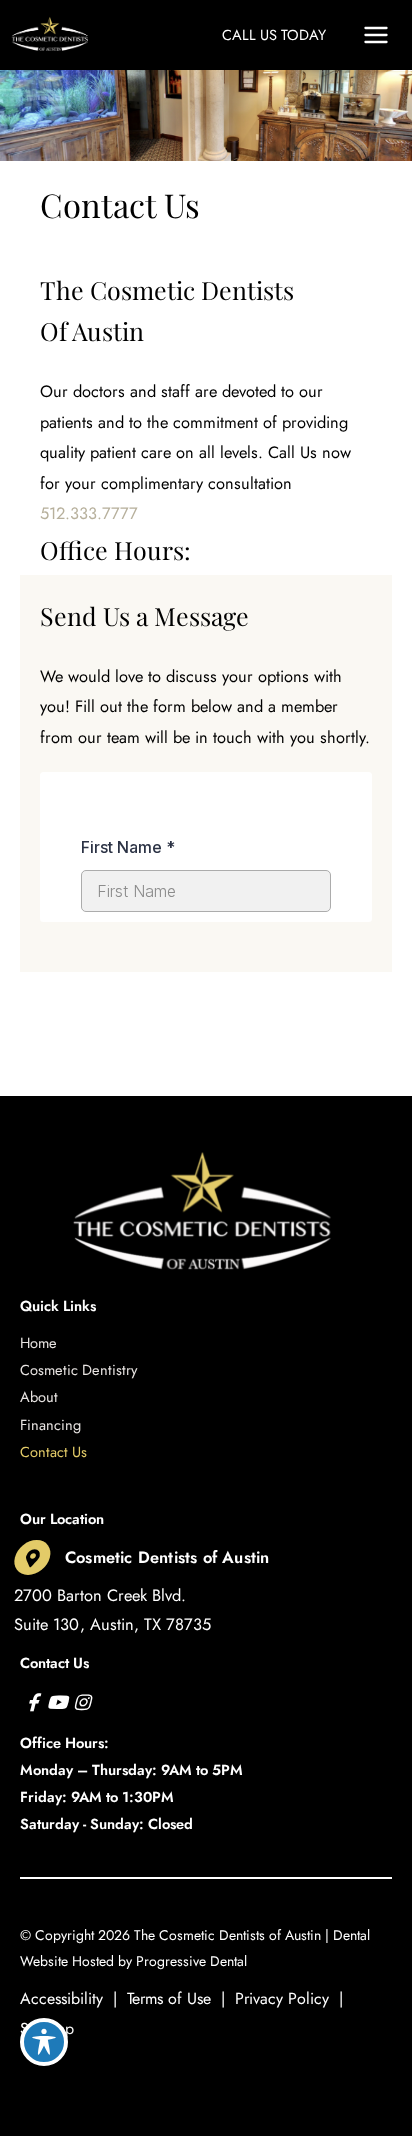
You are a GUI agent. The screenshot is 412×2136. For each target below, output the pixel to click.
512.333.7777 (89, 513)
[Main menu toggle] (375, 35)
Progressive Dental (191, 1961)
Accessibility (61, 1998)
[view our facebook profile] (32, 1702)
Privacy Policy (282, 1998)
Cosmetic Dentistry (78, 1369)
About (39, 1396)
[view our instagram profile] (81, 1702)
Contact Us (53, 1451)
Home (38, 1342)
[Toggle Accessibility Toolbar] (44, 2042)
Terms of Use (169, 1998)
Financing (50, 1424)
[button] (274, 34)
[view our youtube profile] (57, 1702)
